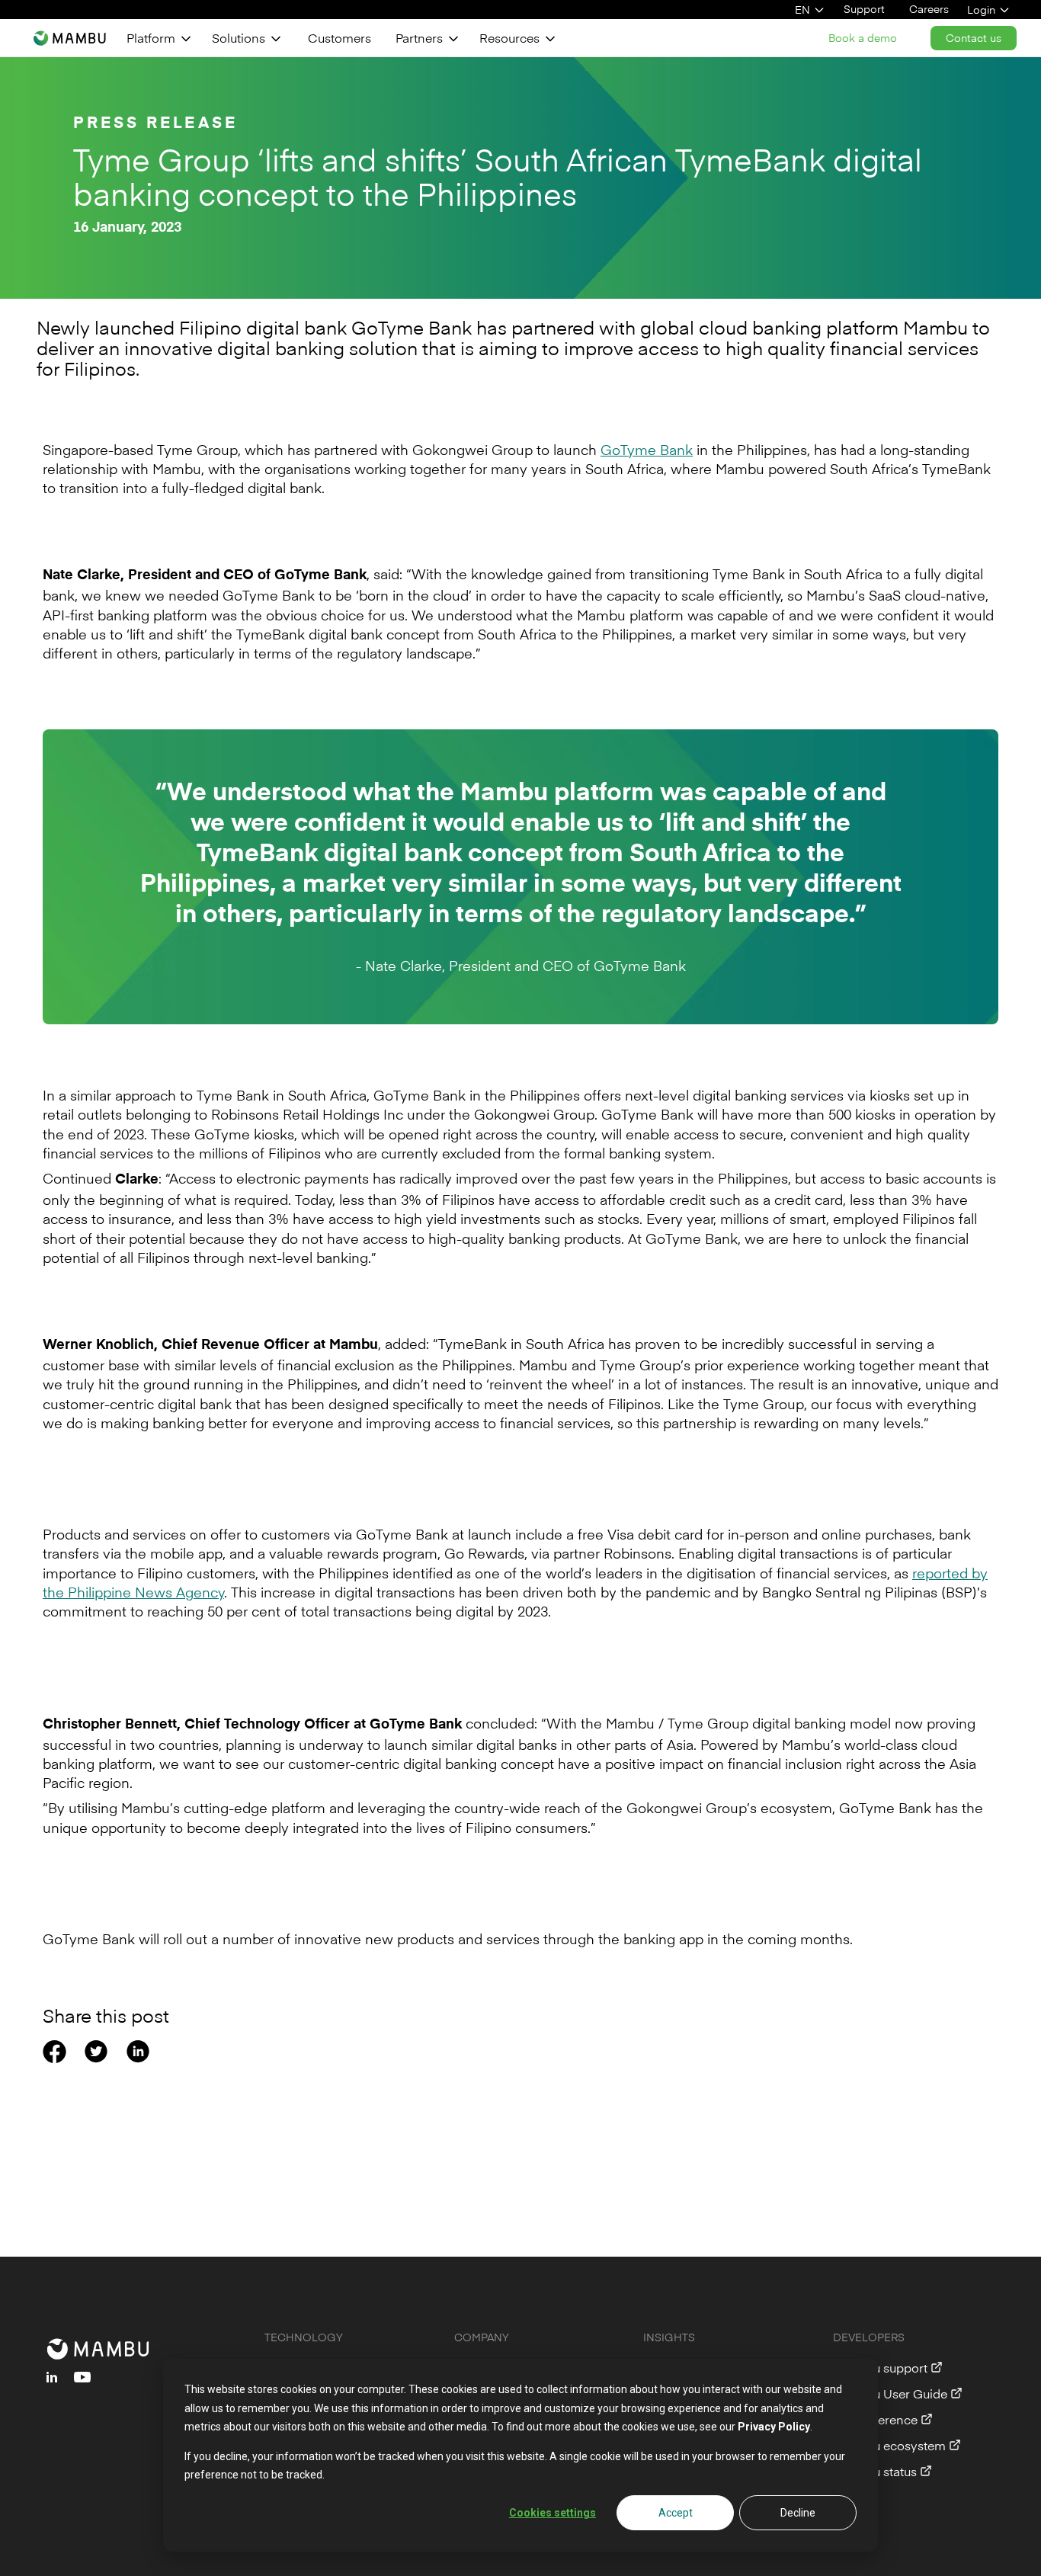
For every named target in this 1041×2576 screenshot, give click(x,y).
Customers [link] (340, 37)
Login (981, 10)
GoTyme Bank (647, 449)
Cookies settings (553, 2513)
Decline (798, 2513)
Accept (676, 2513)
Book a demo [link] (863, 38)
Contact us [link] (974, 38)
